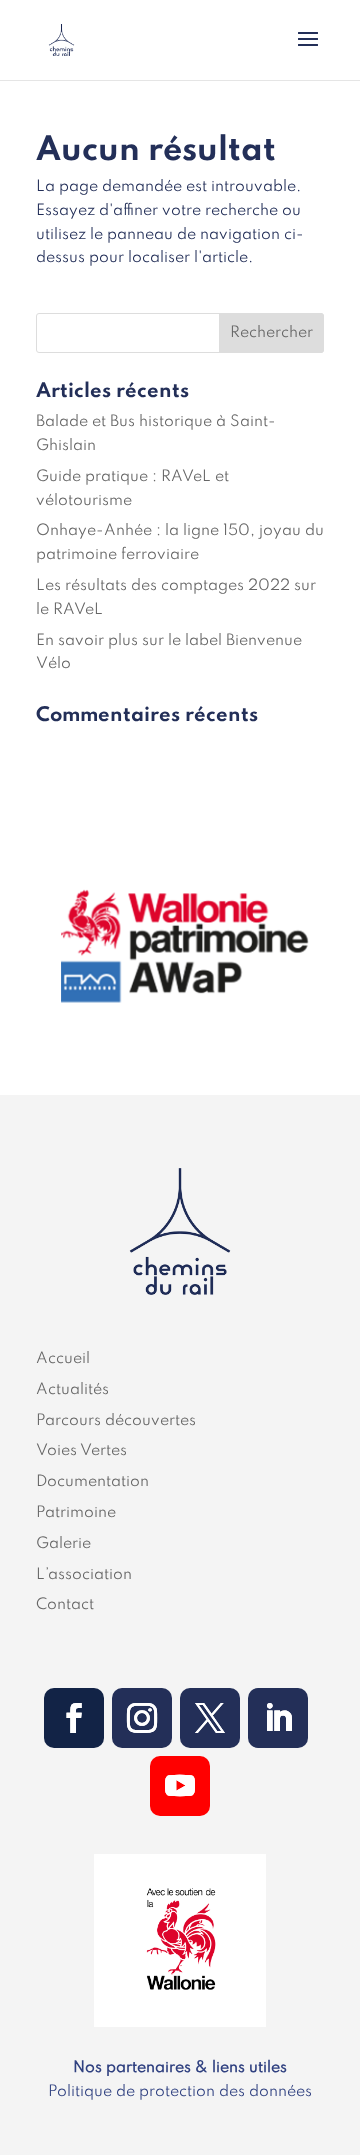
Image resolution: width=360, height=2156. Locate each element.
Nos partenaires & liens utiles (180, 2068)
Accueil (63, 1359)
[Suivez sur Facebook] (74, 1718)
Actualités (72, 1390)
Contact (65, 1605)
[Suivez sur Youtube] (180, 1786)
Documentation (92, 1482)
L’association (84, 1575)
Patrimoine (76, 1513)
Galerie (63, 1544)
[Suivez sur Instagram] (142, 1718)
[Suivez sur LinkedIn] (278, 1718)
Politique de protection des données (180, 2092)
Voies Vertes (81, 1451)
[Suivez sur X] (210, 1718)
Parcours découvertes (116, 1421)
